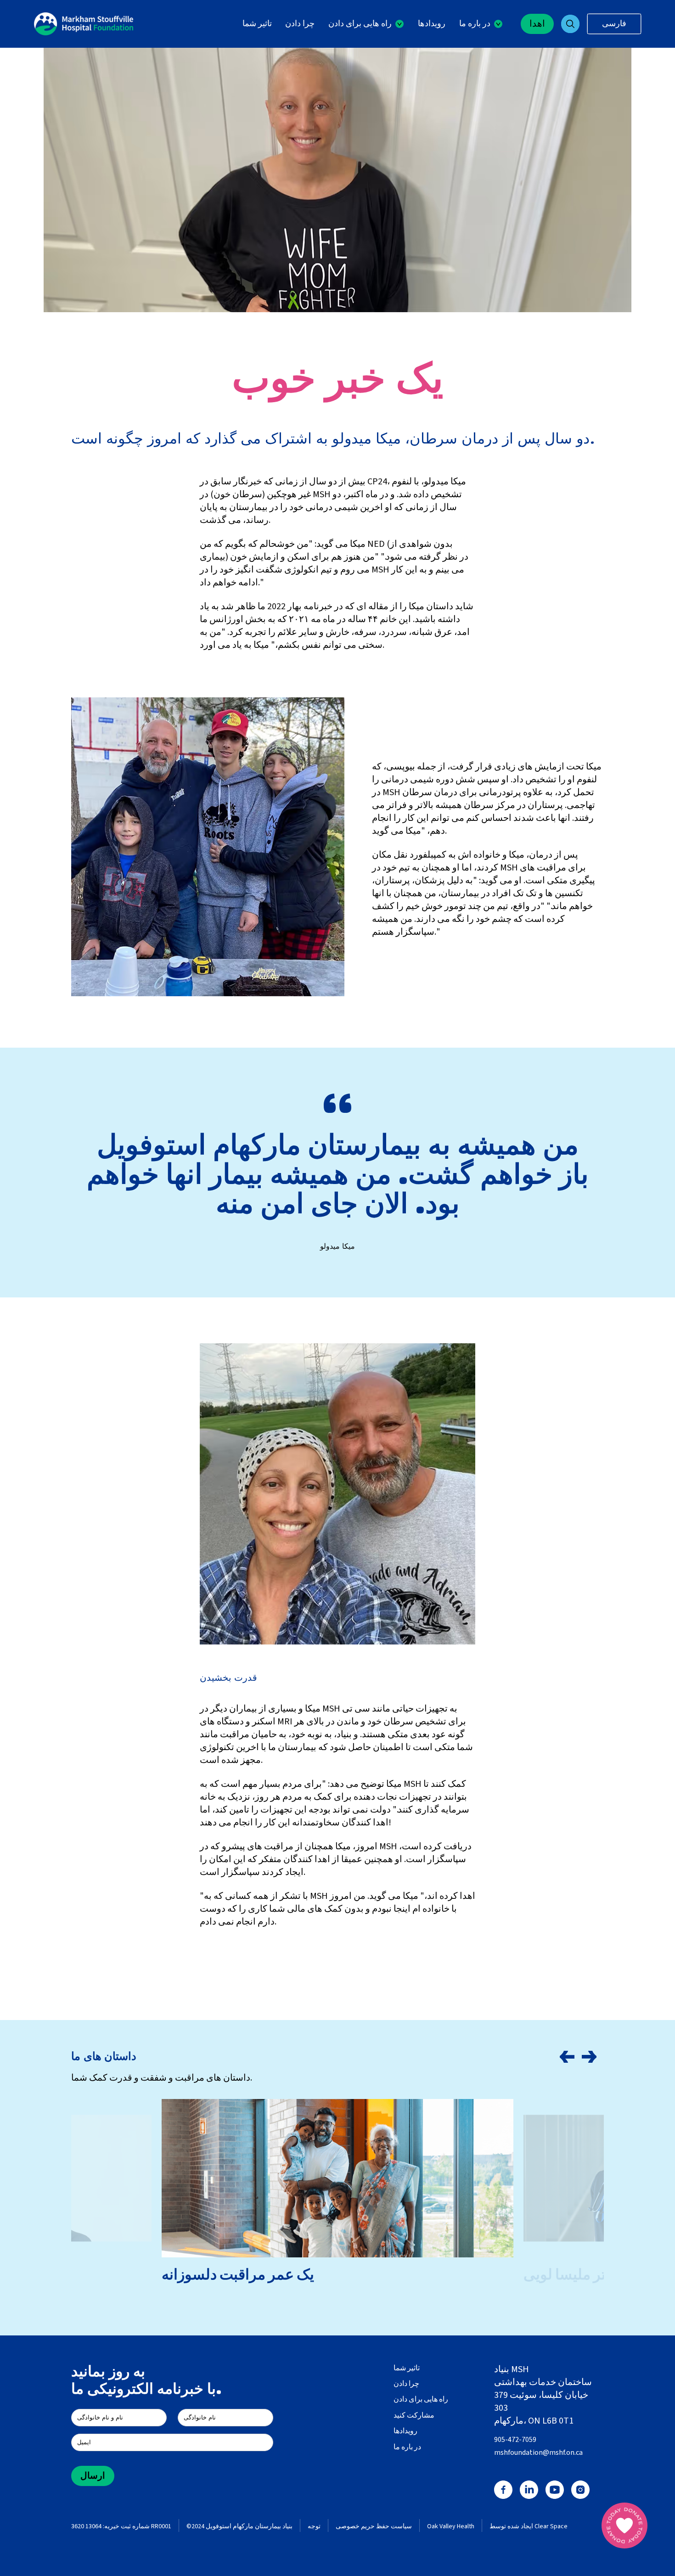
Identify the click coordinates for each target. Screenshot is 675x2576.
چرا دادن (300, 24)
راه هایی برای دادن (421, 2399)
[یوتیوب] (555, 2490)
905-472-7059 (515, 2440)
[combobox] (614, 24)
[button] (366, 24)
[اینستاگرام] (580, 2490)
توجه (314, 2527)
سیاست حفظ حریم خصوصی (374, 2527)
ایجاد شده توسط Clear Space (529, 2527)
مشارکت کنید (414, 2415)
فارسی (614, 24)
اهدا (537, 24)
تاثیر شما (257, 24)
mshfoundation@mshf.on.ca (538, 2453)
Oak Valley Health (451, 2527)
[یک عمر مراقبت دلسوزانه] (337, 2178)
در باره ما (407, 2447)
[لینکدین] (529, 2490)
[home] (84, 24)
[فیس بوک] (503, 2490)
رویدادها (432, 24)
